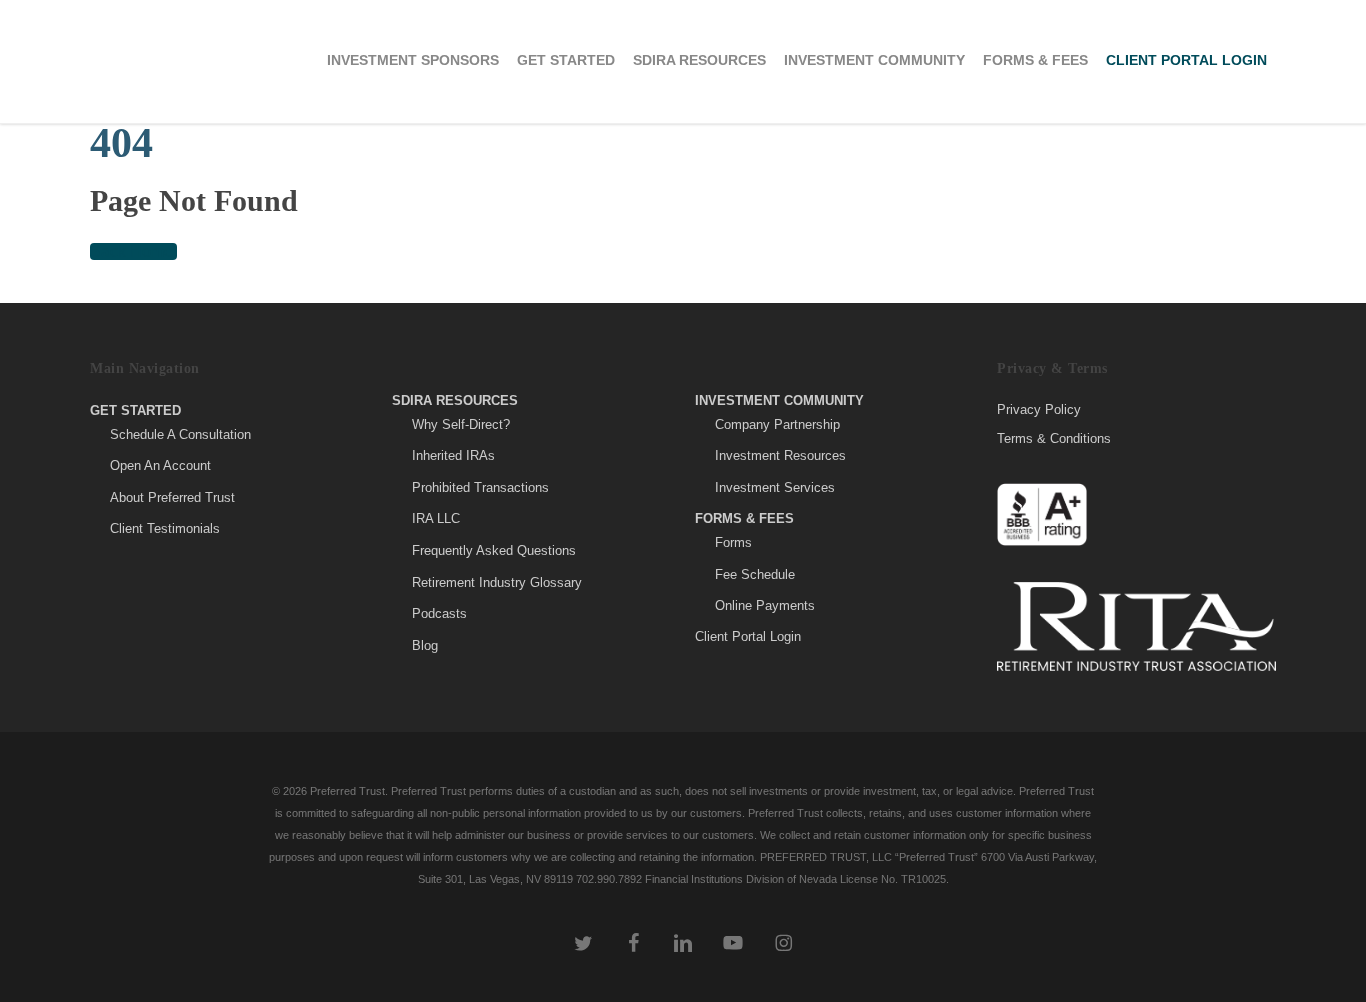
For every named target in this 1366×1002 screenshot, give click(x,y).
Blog (425, 645)
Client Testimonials (165, 528)
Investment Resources (780, 455)
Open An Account (160, 465)
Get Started (135, 410)
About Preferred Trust (172, 497)
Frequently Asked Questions (494, 550)
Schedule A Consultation (180, 434)
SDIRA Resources (455, 400)
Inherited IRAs (453, 455)
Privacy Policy (1039, 410)
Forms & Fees (744, 518)
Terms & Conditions (1054, 438)
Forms (733, 542)
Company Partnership (777, 424)
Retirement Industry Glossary (497, 582)
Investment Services (775, 487)
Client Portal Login (748, 636)
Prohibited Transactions (480, 487)
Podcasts (439, 613)
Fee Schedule (755, 574)
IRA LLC (436, 518)
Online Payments (765, 605)
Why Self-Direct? (461, 424)
